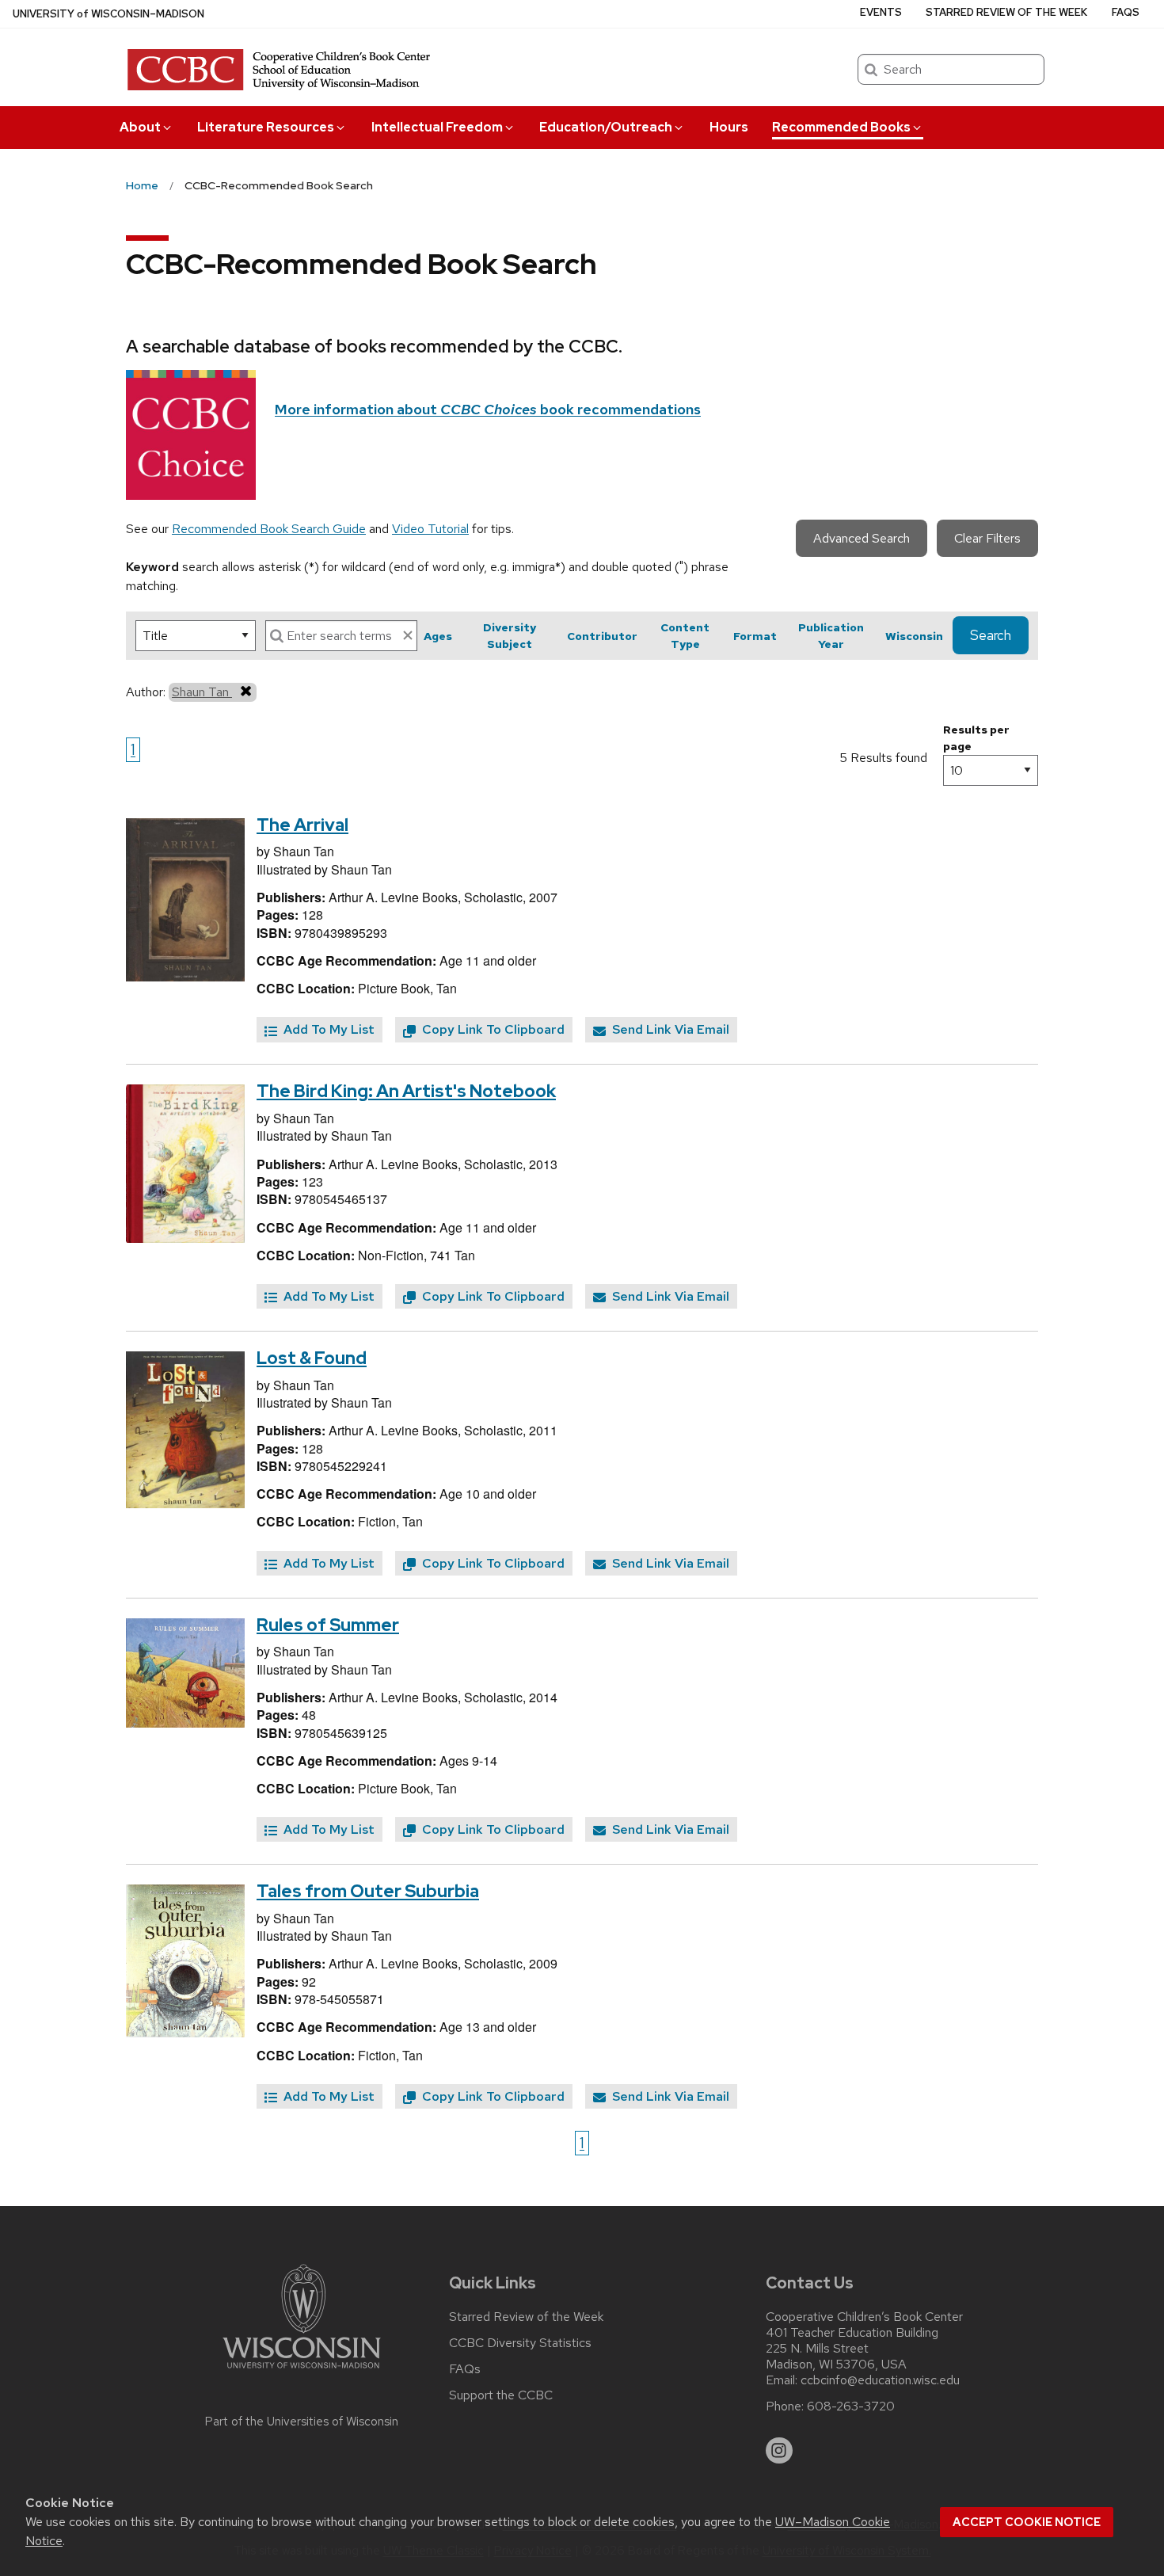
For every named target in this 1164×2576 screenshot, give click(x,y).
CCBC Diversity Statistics (520, 2343)
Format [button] (755, 636)
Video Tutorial (430, 529)
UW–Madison (108, 14)
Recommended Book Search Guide (269, 529)
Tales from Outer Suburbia (368, 1891)
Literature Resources (266, 127)
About (140, 127)
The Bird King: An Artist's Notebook (406, 1091)
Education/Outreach (606, 127)
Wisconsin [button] (914, 636)
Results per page (976, 738)
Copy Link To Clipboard (492, 1029)
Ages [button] (438, 636)
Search (991, 635)
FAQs (1126, 12)
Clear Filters (987, 538)
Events (881, 12)
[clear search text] (408, 635)
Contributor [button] (602, 636)
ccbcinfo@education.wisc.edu (880, 2380)
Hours (729, 127)
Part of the (302, 2422)
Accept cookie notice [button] (1027, 2522)
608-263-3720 (851, 2406)
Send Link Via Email (669, 1029)
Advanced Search (862, 538)
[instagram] (779, 2451)
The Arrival (302, 825)
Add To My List (327, 1029)
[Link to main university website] (302, 2371)
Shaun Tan (202, 692)
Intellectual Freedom (437, 127)
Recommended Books (841, 127)
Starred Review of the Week (1006, 12)
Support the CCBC (501, 2395)
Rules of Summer (328, 1625)
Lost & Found (312, 1358)
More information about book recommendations (488, 409)
